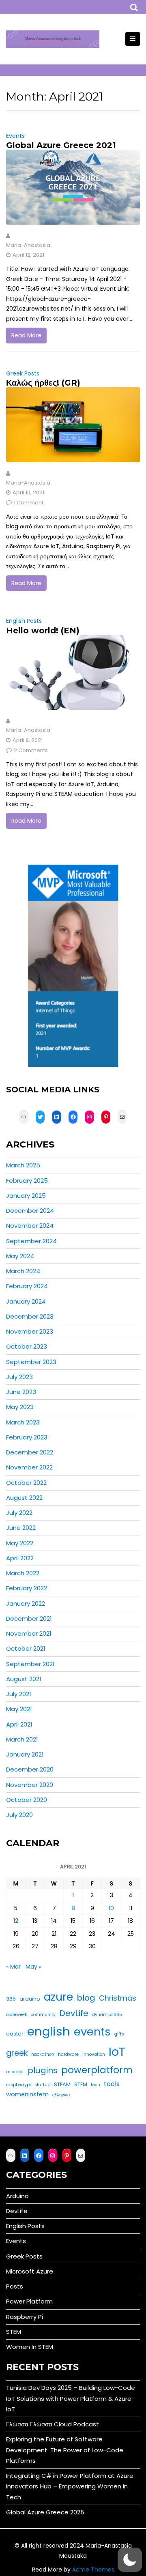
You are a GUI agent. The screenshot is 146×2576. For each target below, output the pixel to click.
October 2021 (26, 1648)
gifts (119, 2034)
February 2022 (27, 1588)
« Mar (13, 1967)
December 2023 (30, 1316)
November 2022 (29, 1467)
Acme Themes (93, 2570)
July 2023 (19, 1377)
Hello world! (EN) (43, 631)
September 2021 (30, 1664)
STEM (81, 2084)
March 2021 (22, 1739)
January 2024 (26, 1301)
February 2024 (27, 1286)
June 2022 (21, 1528)
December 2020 (30, 1769)
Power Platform (29, 2301)
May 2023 (20, 1407)
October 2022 (26, 1483)
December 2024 (30, 1211)
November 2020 (30, 1785)
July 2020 (19, 1815)
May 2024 (20, 1256)
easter (15, 2034)
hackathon (43, 2054)
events (92, 2032)
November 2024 (30, 1226)
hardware (68, 2054)
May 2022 (20, 1543)
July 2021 (19, 1694)
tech (96, 2085)
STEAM (62, 2084)
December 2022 (30, 1452)
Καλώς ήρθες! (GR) (43, 383)
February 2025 (27, 1181)
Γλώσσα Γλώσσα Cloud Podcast (53, 2424)
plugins (43, 2070)
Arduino (17, 2196)
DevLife (74, 2013)
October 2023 (27, 1346)
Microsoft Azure (30, 2271)
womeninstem (27, 2094)
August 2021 (24, 1679)
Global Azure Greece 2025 (45, 2512)
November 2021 (29, 1633)
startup (42, 2085)
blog (86, 1998)
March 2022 (23, 1573)
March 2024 (23, 1271)
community (43, 2015)
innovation (94, 2054)
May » (33, 1967)
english (49, 2031)
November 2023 (30, 1331)
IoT (117, 2052)
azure (58, 1997)
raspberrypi (18, 2085)
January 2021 (25, 1754)
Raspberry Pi (25, 2317)
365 (11, 1999)
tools (112, 2084)
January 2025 (26, 1196)
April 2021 (19, 1724)
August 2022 (24, 1498)
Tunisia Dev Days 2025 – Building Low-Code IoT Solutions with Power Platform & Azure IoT (71, 2398)
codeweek (17, 2015)
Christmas (118, 1998)
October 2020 (27, 1800)
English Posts (24, 621)
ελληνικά (61, 2095)
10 (111, 1908)
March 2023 (23, 1422)
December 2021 (29, 1618)
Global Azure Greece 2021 (61, 145)
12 (16, 1921)
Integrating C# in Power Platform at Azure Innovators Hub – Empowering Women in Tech (70, 2486)
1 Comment (29, 503)
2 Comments (31, 750)
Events (15, 136)
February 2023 (27, 1437)
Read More (26, 335)
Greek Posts (23, 373)
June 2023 (21, 1392)
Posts (15, 2286)
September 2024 (31, 1241)
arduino (30, 1999)
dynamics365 (107, 2015)
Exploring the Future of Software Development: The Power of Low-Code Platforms (65, 2450)
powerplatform (97, 2070)
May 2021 (19, 1709)
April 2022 (20, 1558)
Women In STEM (30, 2347)
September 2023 (31, 1362)
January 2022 (26, 1603)
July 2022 (19, 1513)
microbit (15, 2072)
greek (17, 2053)
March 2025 (23, 1165)
